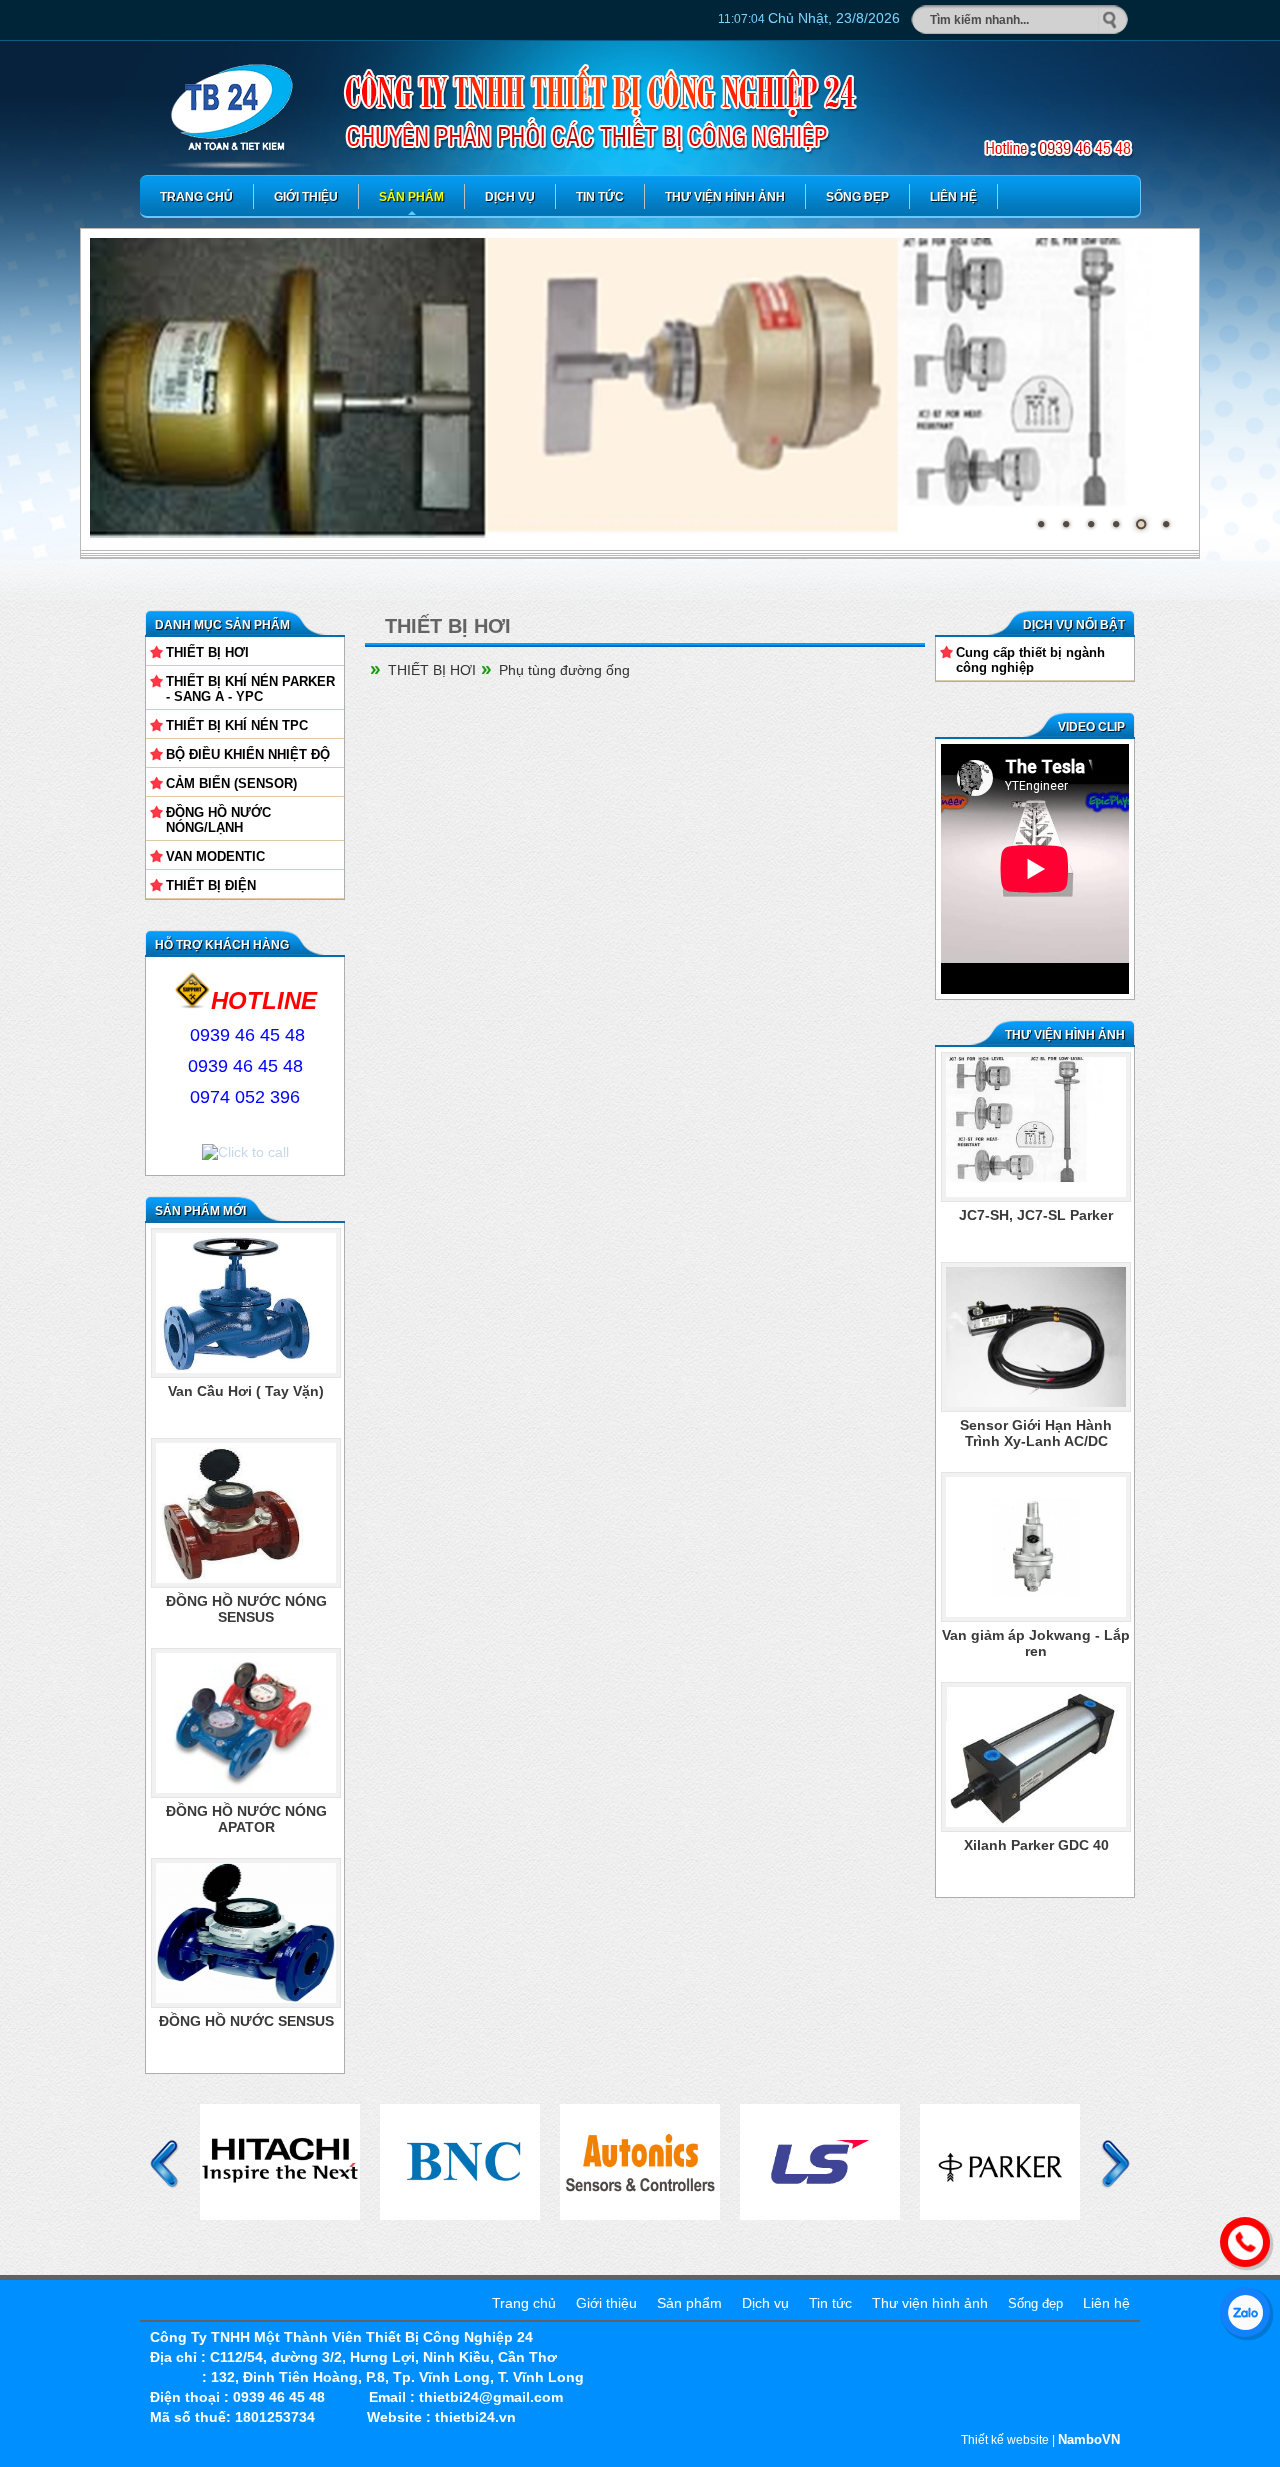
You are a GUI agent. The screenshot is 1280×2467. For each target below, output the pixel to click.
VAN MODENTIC (215, 856)
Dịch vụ (510, 197)
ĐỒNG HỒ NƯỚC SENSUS (246, 2021)
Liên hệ (953, 197)
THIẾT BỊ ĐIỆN (211, 885)
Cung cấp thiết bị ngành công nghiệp (1030, 660)
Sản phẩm (411, 197)
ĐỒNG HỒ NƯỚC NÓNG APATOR (246, 1819)
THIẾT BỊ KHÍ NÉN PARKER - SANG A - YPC (250, 689)
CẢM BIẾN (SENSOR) (231, 783)
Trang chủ (196, 197)
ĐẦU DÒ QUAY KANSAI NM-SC (1036, 1325)
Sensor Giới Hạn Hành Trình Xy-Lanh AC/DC (1036, 1853)
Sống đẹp (857, 197)
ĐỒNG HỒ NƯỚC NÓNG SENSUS (246, 1609)
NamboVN (1089, 2439)
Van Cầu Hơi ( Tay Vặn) (246, 1391)
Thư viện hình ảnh (725, 197)
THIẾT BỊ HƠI (207, 652)
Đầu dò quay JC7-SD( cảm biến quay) (1036, 1223)
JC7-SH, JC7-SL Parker (1036, 1635)
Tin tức (600, 197)
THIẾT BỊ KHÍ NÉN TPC (237, 725)
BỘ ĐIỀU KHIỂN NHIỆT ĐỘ (248, 754)
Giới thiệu (306, 197)
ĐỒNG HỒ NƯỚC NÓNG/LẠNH (218, 820)
